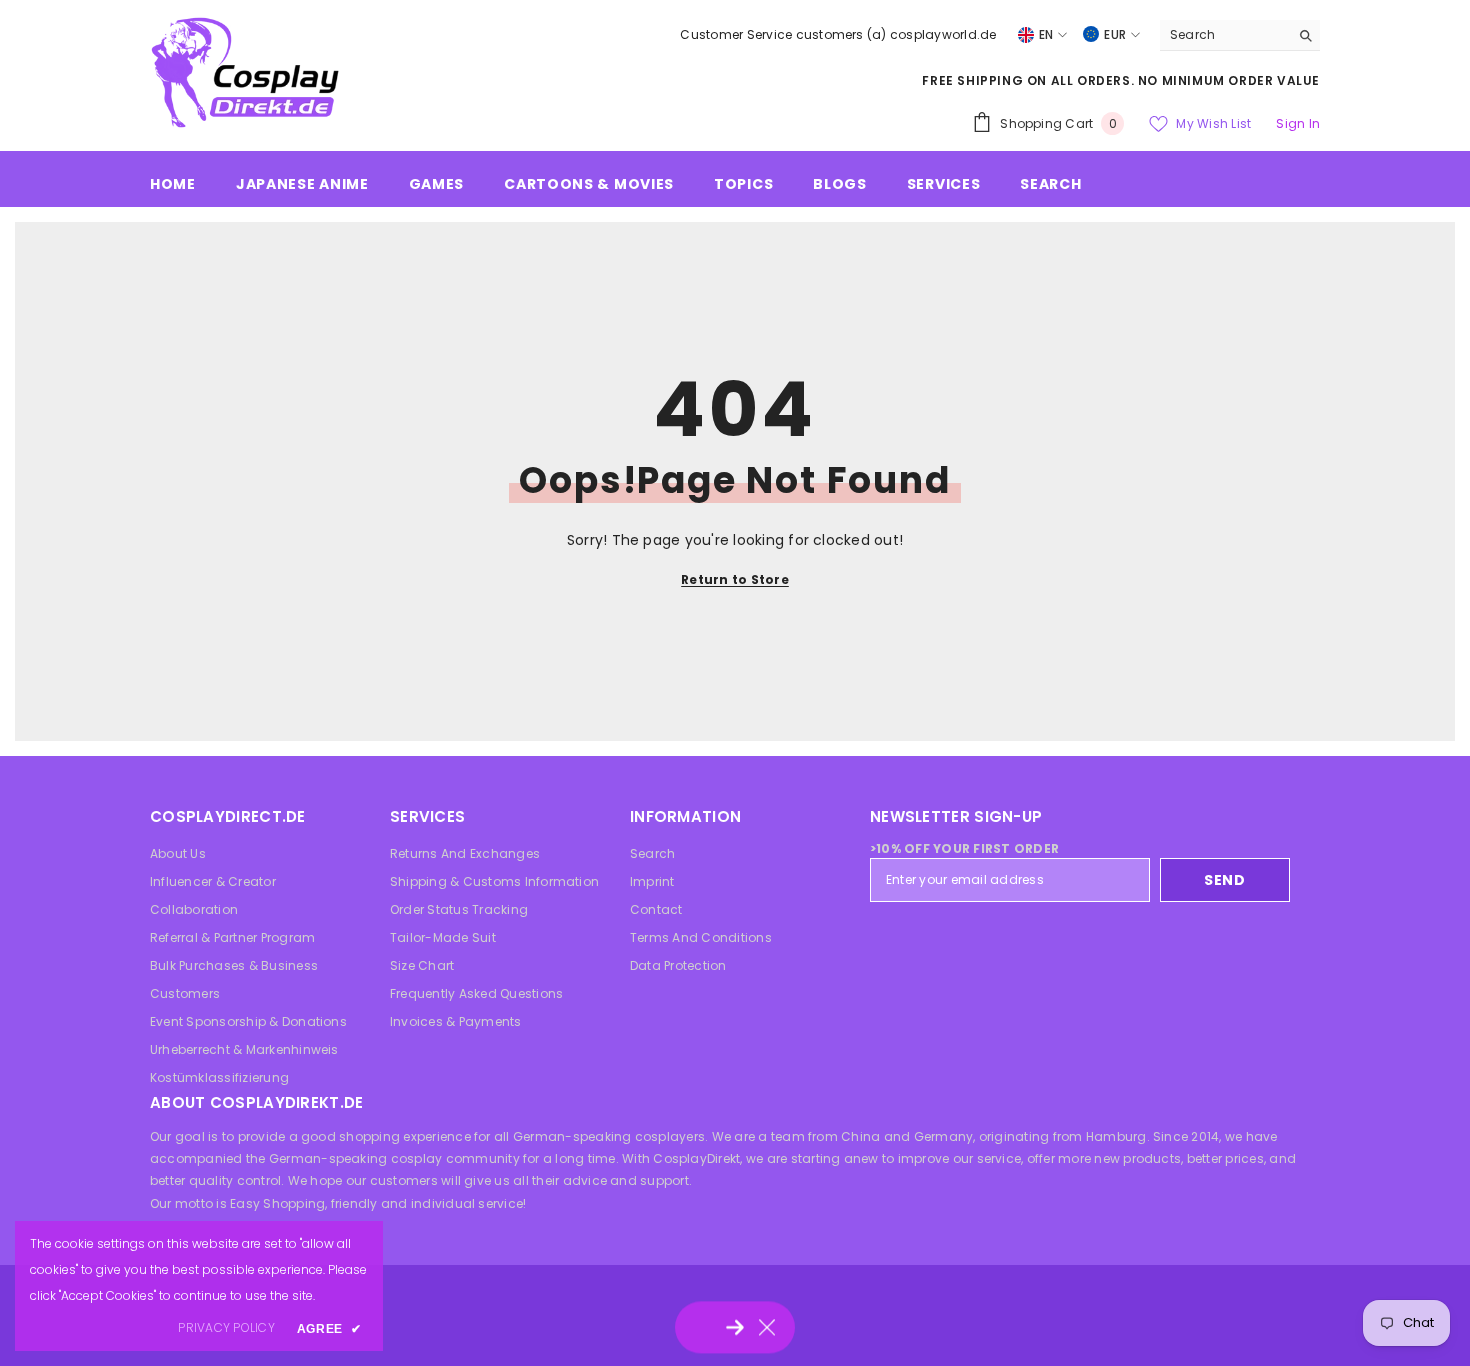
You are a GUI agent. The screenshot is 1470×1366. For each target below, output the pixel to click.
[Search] (1240, 35)
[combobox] (1224, 35)
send (1225, 880)
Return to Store (735, 579)
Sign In (1298, 123)
